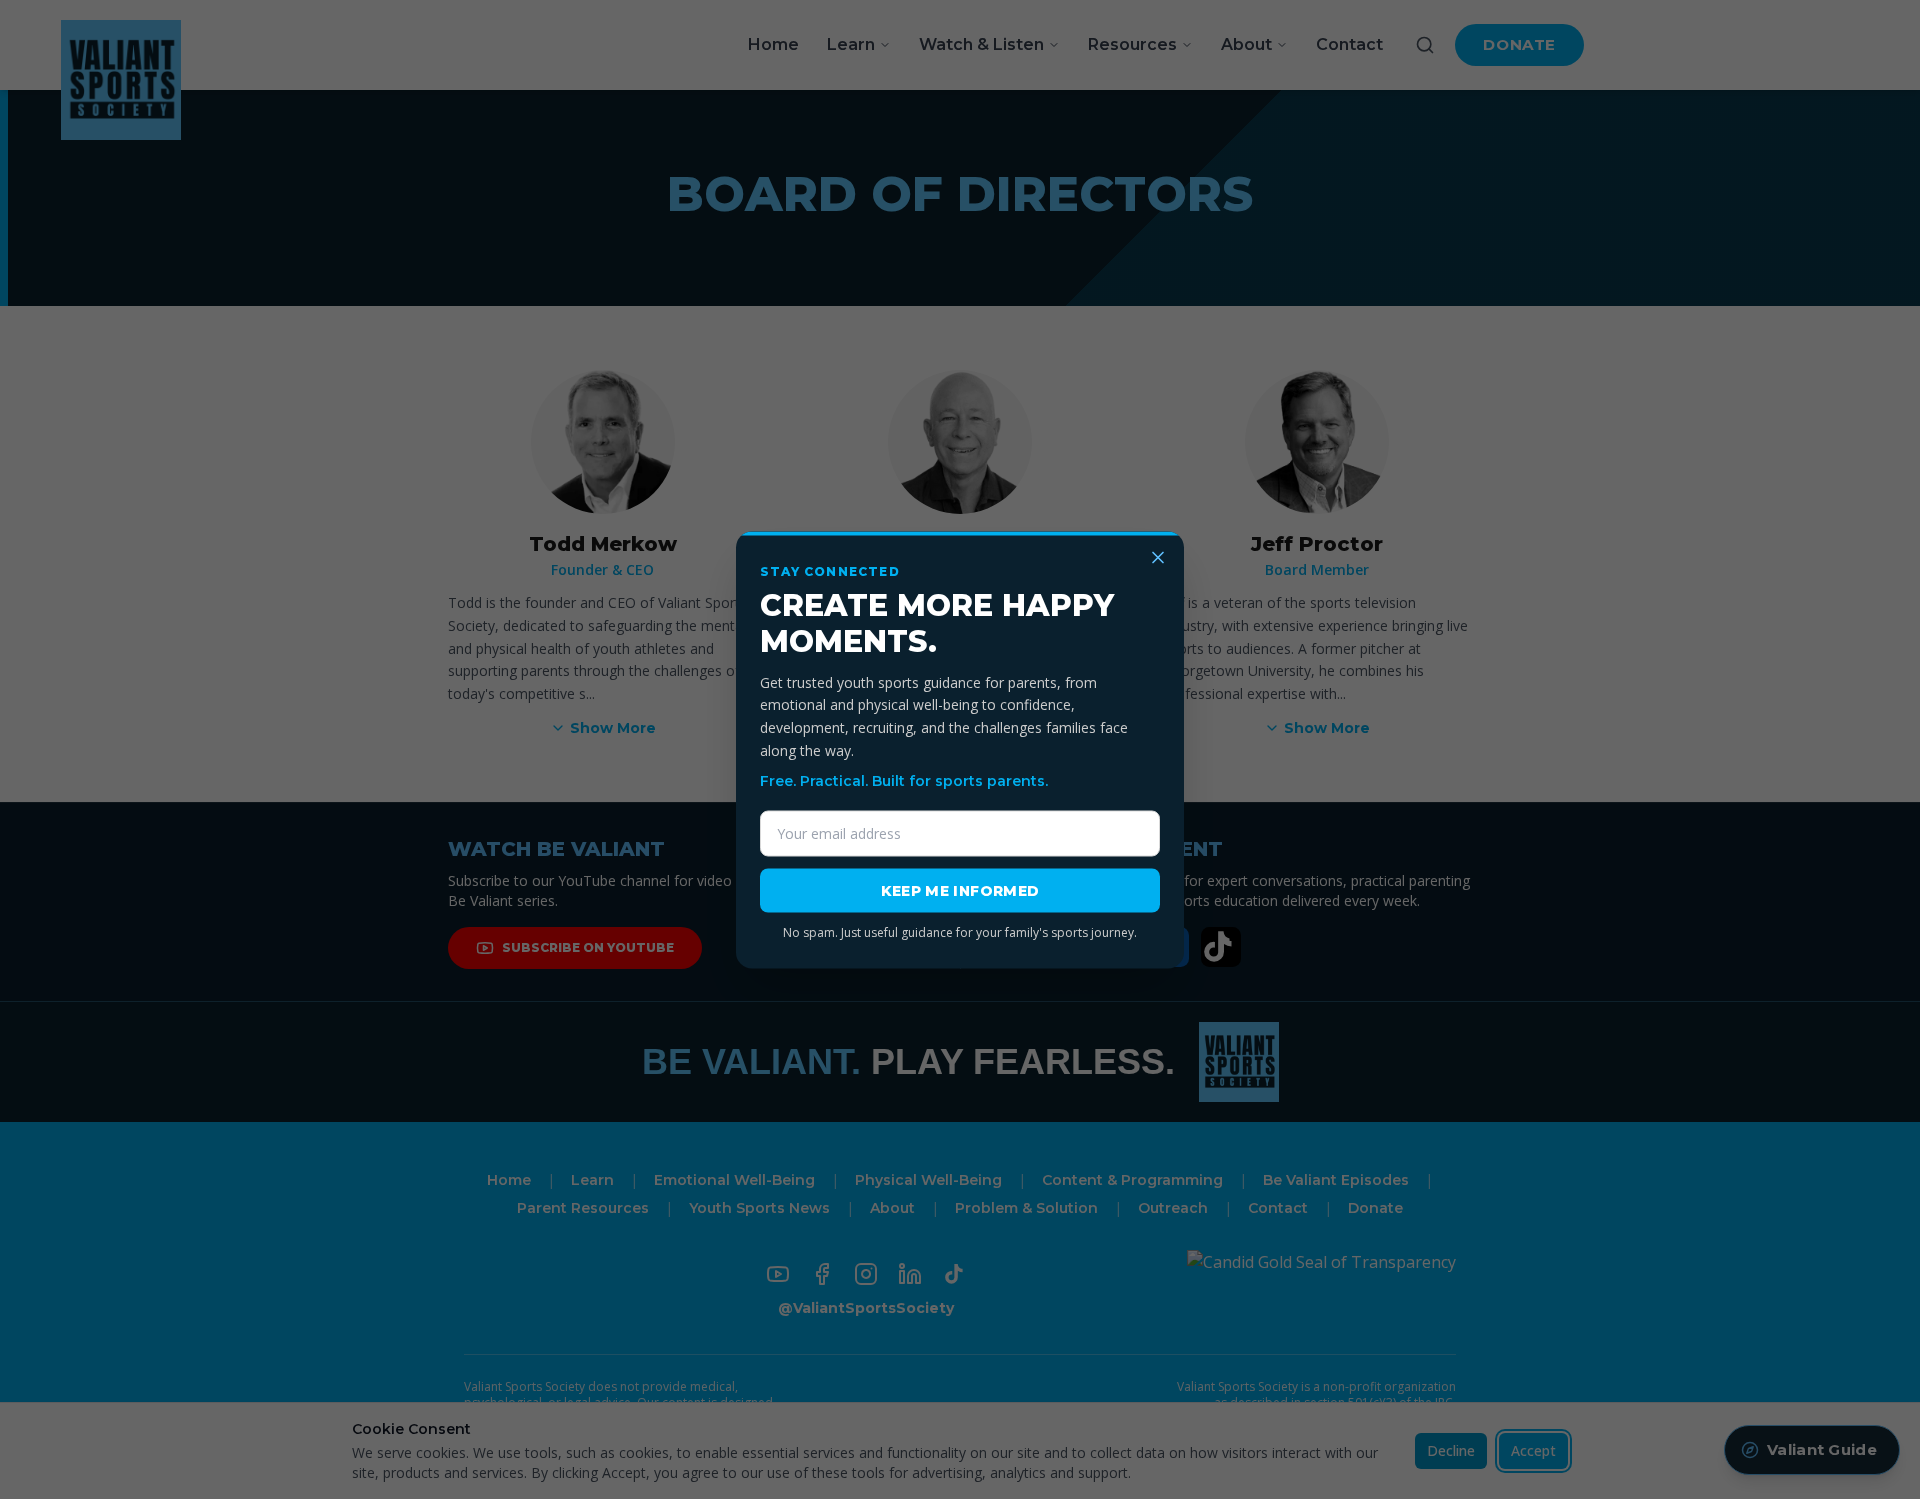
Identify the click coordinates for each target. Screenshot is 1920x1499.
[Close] (1158, 557)
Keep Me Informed (960, 890)
